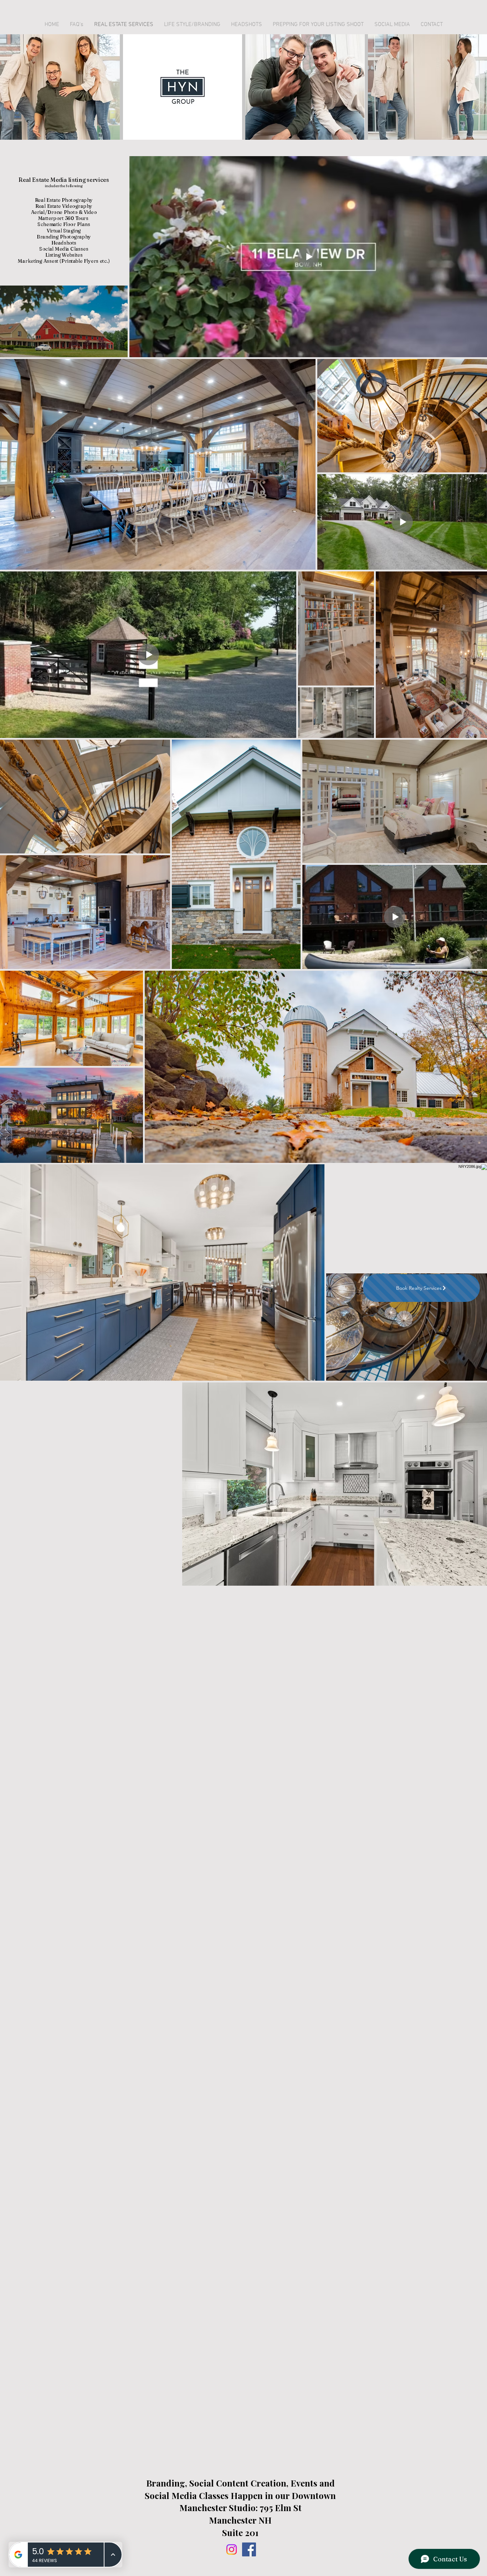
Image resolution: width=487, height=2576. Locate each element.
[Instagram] (232, 2549)
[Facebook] (249, 2549)
